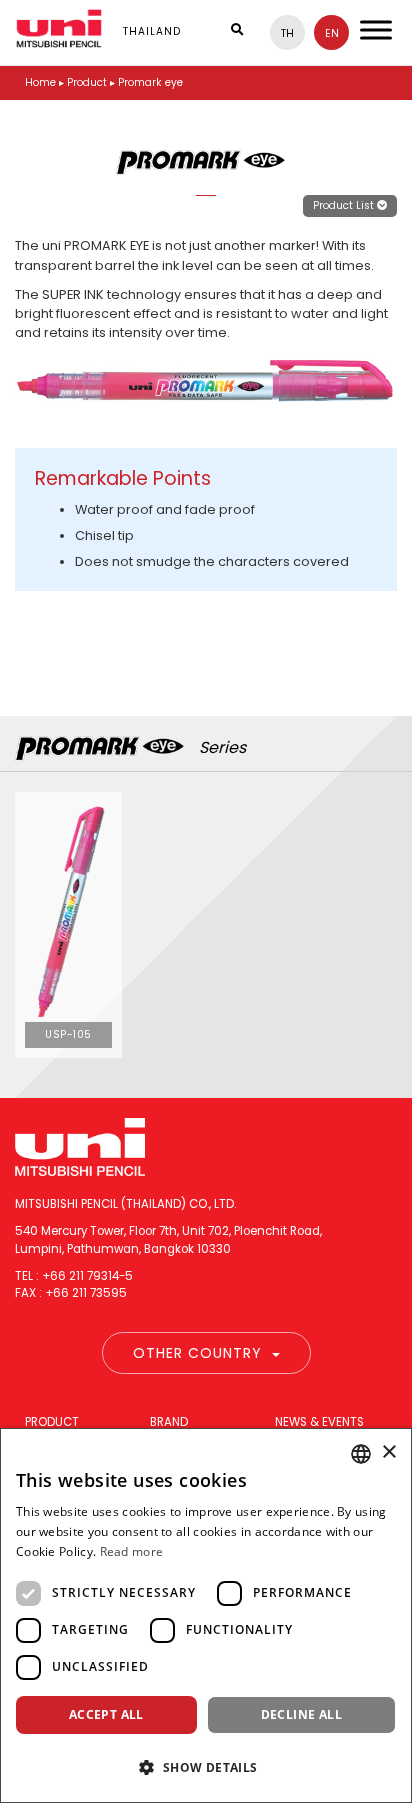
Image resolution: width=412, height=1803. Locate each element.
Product (52, 1422)
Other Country (197, 1353)
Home (40, 82)
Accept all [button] (106, 1714)
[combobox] (361, 1454)
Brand (169, 1422)
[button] (206, 1767)
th (287, 33)
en (332, 33)
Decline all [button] (301, 1714)
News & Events (319, 1422)
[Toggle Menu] (376, 29)
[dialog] (206, 1615)
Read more (132, 1551)
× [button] (388, 1452)
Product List (345, 205)
